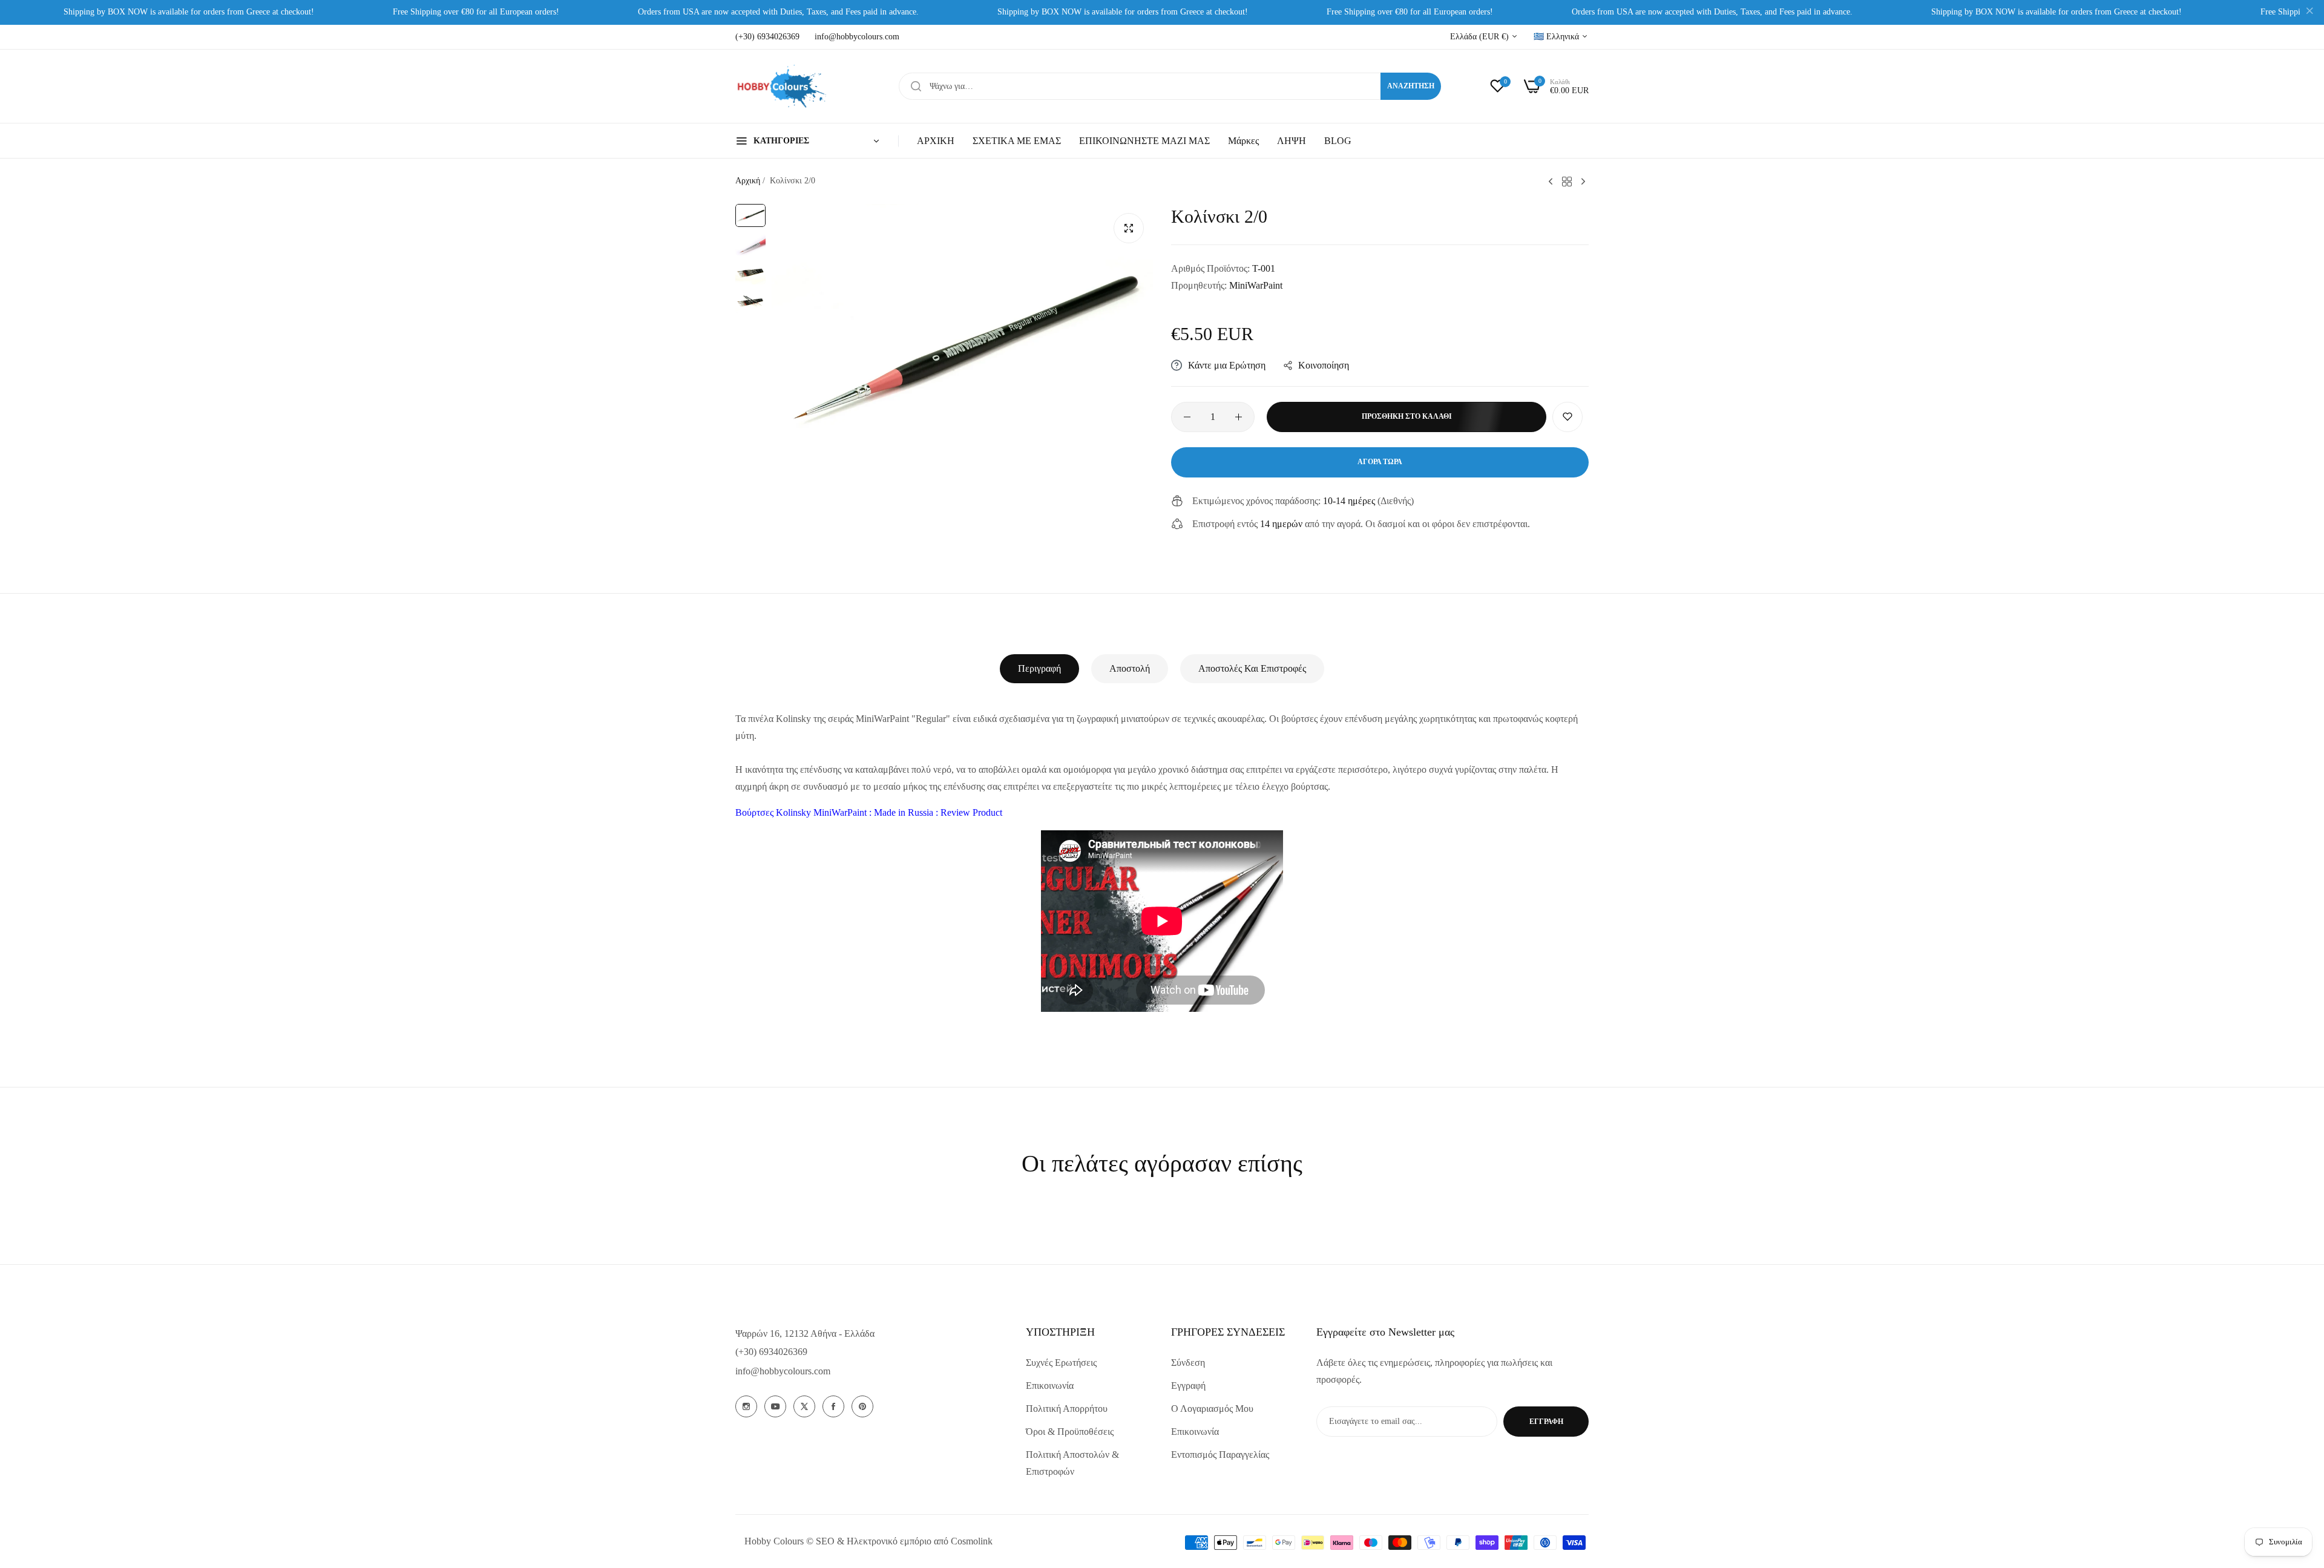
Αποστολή (1130, 668)
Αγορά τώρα (1380, 462)
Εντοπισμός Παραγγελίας (1220, 1455)
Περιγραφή (1039, 668)
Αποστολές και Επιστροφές (1252, 668)
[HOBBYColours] (781, 86)
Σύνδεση (1188, 1363)
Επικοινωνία (1050, 1386)
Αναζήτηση (1411, 86)
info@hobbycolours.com (783, 1371)
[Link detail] (746, 1406)
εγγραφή (1546, 1422)
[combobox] (1170, 86)
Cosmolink (972, 1541)
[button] (1567, 417)
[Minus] (1187, 417)
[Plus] (1239, 417)
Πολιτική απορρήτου (1067, 1409)
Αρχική (748, 181)
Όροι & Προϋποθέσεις (1070, 1432)
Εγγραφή (1188, 1386)
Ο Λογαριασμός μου (1212, 1409)
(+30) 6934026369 (771, 1352)
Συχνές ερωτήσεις (1061, 1363)
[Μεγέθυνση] (1129, 228)
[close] (2309, 13)
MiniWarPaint (1256, 285)
